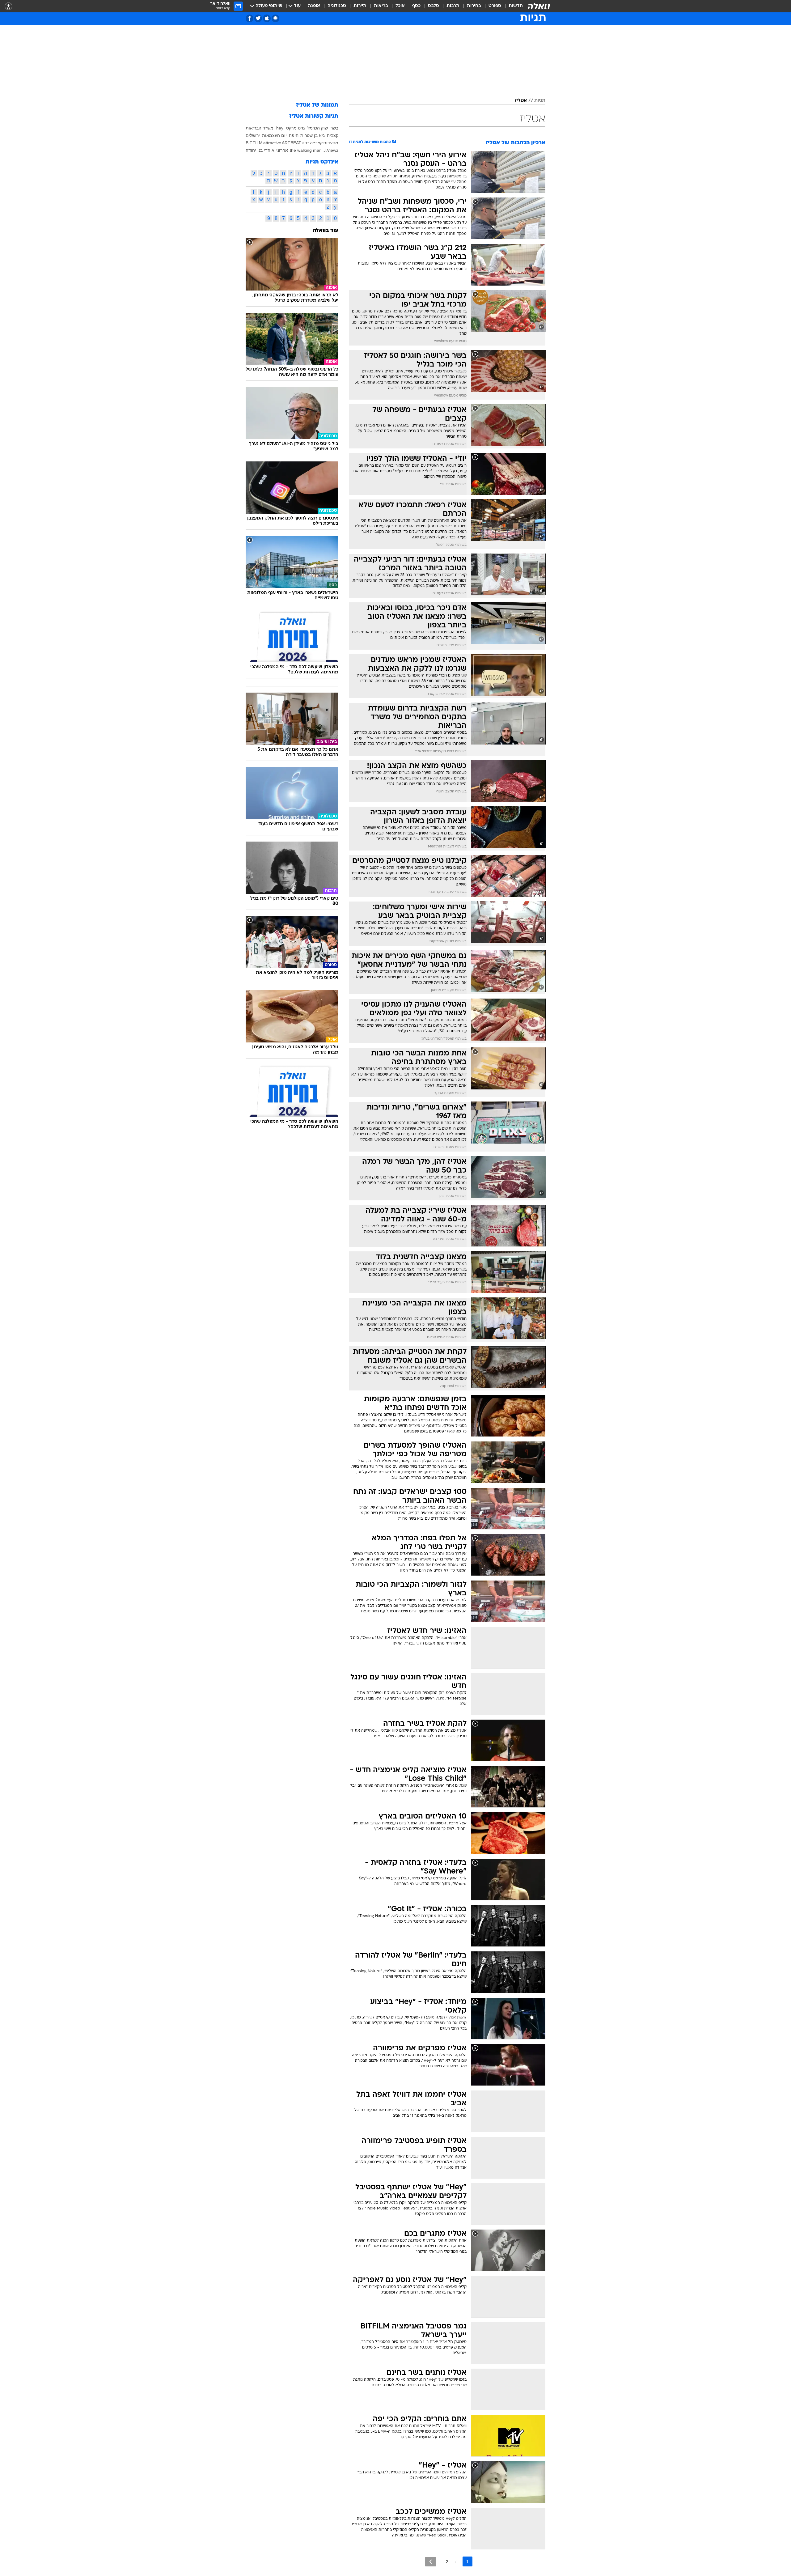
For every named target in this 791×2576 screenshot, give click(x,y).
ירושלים (253, 135)
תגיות (540, 101)
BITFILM (254, 143)
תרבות (453, 6)
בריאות (381, 6)
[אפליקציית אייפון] (267, 18)
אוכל (400, 6)
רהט (305, 143)
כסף (416, 6)
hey (280, 128)
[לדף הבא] (431, 2562)
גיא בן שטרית (313, 135)
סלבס (434, 6)
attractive (272, 143)
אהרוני (282, 150)
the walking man (306, 150)
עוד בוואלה (326, 231)
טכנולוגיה (337, 6)
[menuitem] (512, 6)
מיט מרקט (296, 128)
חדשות (516, 6)
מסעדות (331, 143)
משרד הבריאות (260, 128)
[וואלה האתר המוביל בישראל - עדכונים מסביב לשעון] (539, 6)
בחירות (474, 6)
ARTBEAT (292, 143)
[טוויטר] (258, 18)
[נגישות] (8, 6)
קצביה (333, 135)
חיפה (294, 135)
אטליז (521, 101)
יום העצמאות (274, 135)
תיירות (360, 6)
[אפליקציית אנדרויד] (275, 18)
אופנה (314, 6)
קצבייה (316, 143)
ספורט (495, 6)
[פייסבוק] (250, 18)
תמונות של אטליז (317, 105)
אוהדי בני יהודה (260, 150)
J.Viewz (331, 150)
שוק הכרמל (318, 128)
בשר (334, 128)
